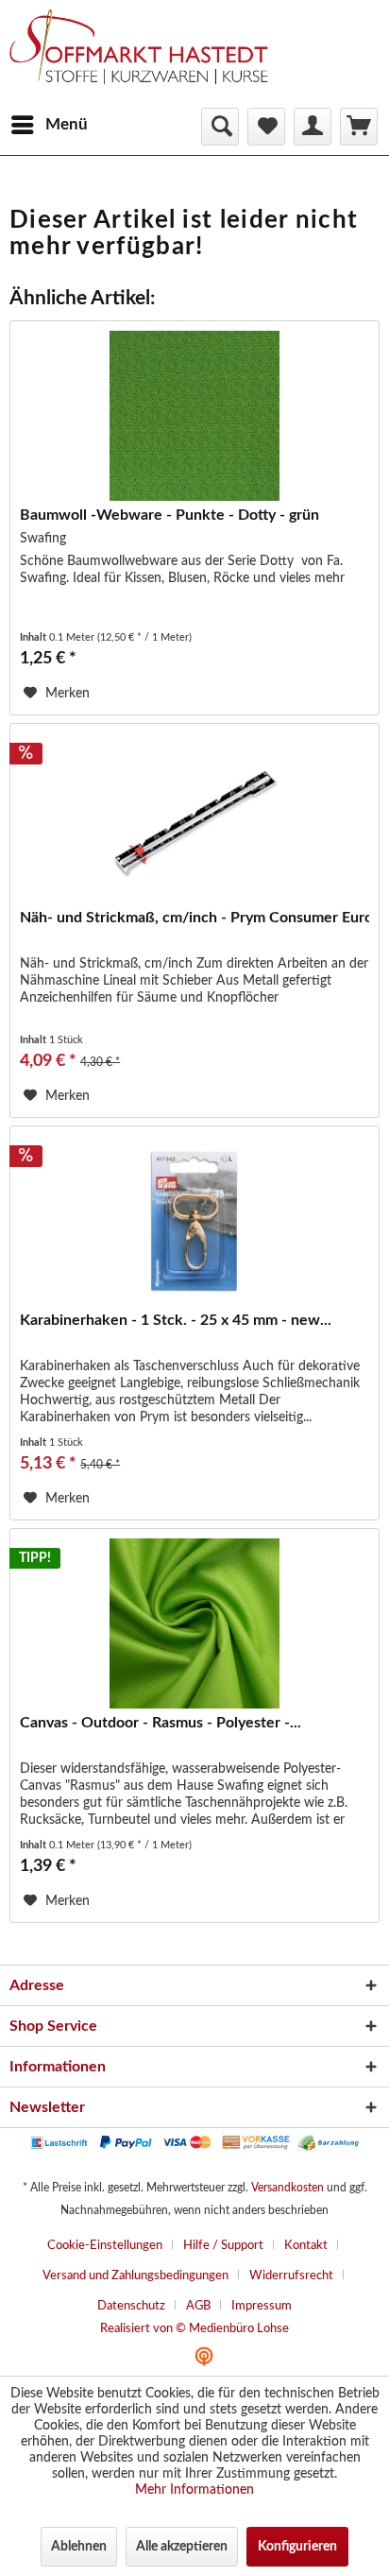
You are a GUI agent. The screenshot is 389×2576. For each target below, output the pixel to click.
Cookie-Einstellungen (105, 2246)
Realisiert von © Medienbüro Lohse (194, 2329)
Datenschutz (131, 2306)
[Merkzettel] (266, 127)
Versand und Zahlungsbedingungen (135, 2276)
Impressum (262, 2306)
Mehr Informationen (194, 2490)
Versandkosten (288, 2188)
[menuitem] (49, 125)
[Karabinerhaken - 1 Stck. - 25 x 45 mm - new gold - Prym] (194, 1221)
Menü (67, 124)
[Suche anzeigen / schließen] (220, 127)
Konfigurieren (297, 2547)
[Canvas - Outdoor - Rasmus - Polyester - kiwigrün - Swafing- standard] (194, 1623)
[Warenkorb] (359, 127)
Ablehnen (79, 2547)
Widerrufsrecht (291, 2276)
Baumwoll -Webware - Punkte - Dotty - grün (169, 515)
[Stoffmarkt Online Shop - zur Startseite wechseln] (148, 57)
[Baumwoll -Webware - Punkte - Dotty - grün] (194, 416)
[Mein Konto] (313, 127)
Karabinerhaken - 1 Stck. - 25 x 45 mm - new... (176, 1320)
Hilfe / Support (223, 2246)
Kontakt (306, 2246)
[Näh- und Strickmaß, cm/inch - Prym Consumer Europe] (194, 818)
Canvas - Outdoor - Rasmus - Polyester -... (161, 1723)
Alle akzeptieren (182, 2547)
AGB (198, 2306)
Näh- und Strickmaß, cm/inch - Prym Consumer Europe (194, 918)
